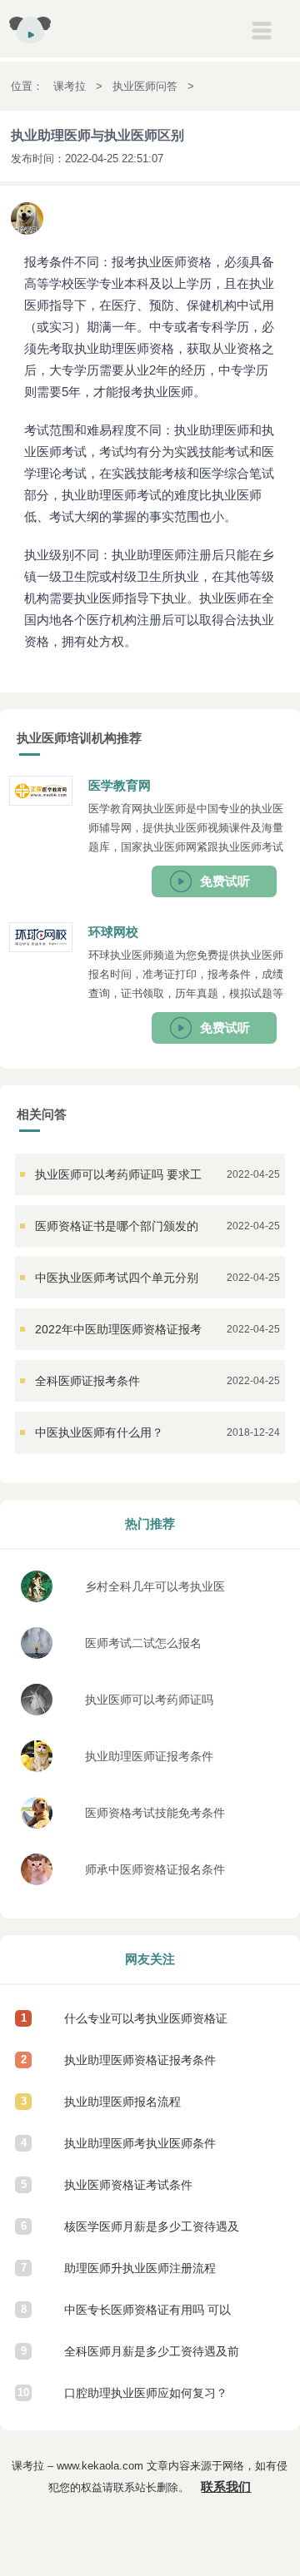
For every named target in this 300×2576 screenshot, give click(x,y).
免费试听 (225, 881)
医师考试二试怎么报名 (143, 1643)
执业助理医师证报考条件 (149, 1756)
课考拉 (70, 86)
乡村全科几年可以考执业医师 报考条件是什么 (155, 1591)
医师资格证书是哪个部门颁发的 (117, 1226)
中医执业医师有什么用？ (99, 1432)
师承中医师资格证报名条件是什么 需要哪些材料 (155, 1874)
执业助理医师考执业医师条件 (140, 2143)
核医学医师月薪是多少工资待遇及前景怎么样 (152, 2234)
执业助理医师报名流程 (122, 2102)
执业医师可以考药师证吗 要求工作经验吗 (149, 1704)
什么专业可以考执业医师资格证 (146, 2018)
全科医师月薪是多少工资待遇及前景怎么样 (152, 2358)
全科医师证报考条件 (87, 1381)
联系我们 (226, 2487)
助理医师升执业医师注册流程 (140, 2268)
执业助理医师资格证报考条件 (140, 2060)
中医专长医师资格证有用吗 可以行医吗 (147, 2317)
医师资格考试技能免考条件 (155, 1813)
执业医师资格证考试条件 (128, 2185)
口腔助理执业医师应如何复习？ (146, 2393)
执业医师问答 (145, 86)
